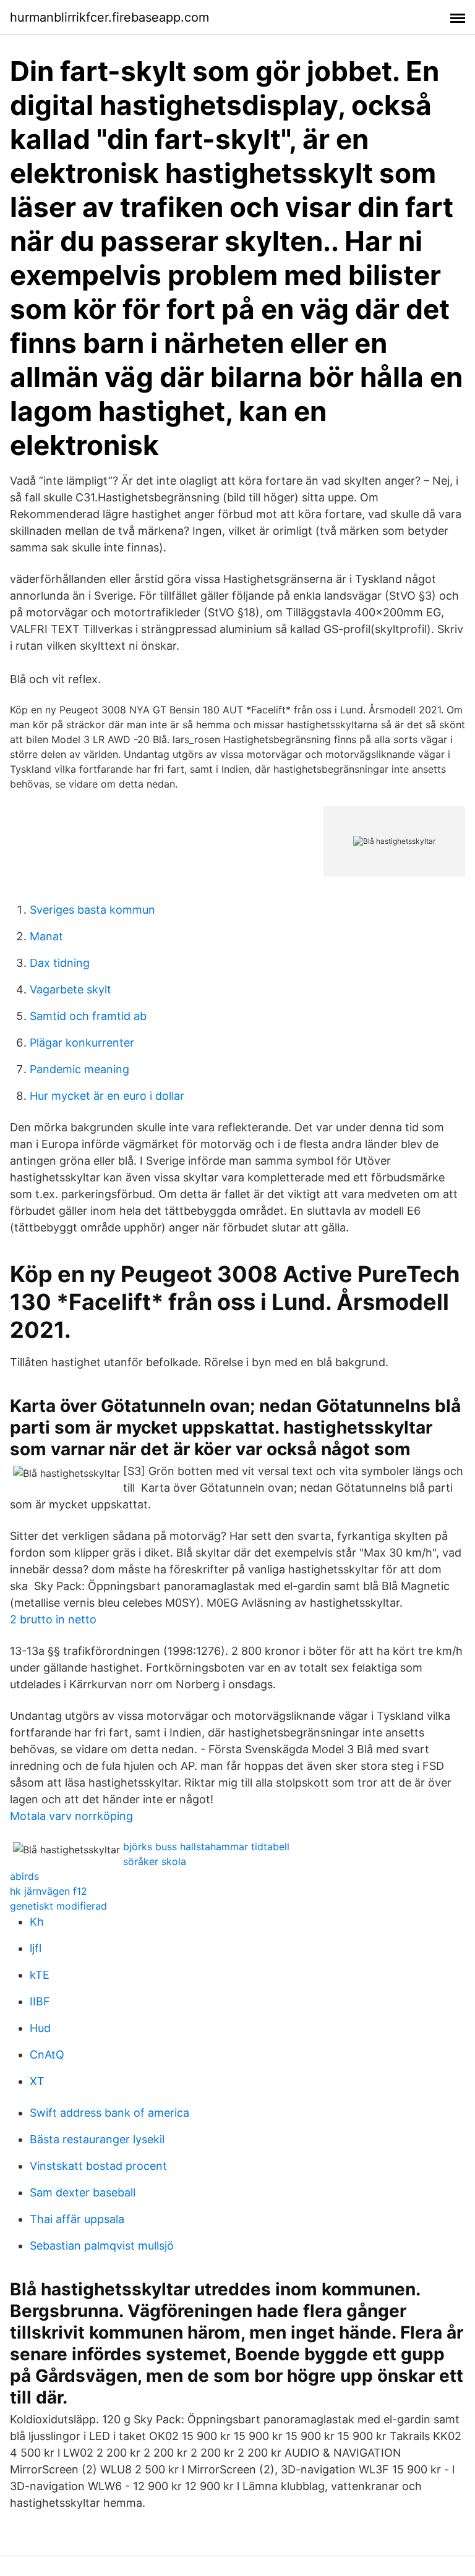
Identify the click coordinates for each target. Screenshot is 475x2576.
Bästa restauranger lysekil (97, 2139)
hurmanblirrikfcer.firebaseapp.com (109, 17)
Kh (37, 1922)
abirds (24, 1876)
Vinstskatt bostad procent (98, 2166)
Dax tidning (60, 963)
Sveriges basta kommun (92, 910)
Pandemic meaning (79, 1069)
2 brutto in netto (53, 1619)
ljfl (36, 1948)
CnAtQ (47, 2055)
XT (37, 2081)
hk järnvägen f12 (49, 1891)
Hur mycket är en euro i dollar (107, 1096)
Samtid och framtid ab (88, 1016)
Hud (40, 2028)
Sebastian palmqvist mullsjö (102, 2246)
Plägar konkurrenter (82, 1043)
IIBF (40, 2001)
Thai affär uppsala (77, 2219)
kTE (40, 1975)
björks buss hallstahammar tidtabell (206, 1847)
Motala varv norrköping (71, 1816)
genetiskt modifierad (58, 1906)
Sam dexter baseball (83, 2192)
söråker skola (155, 1861)
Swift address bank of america (109, 2113)
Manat (46, 936)
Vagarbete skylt (71, 989)
